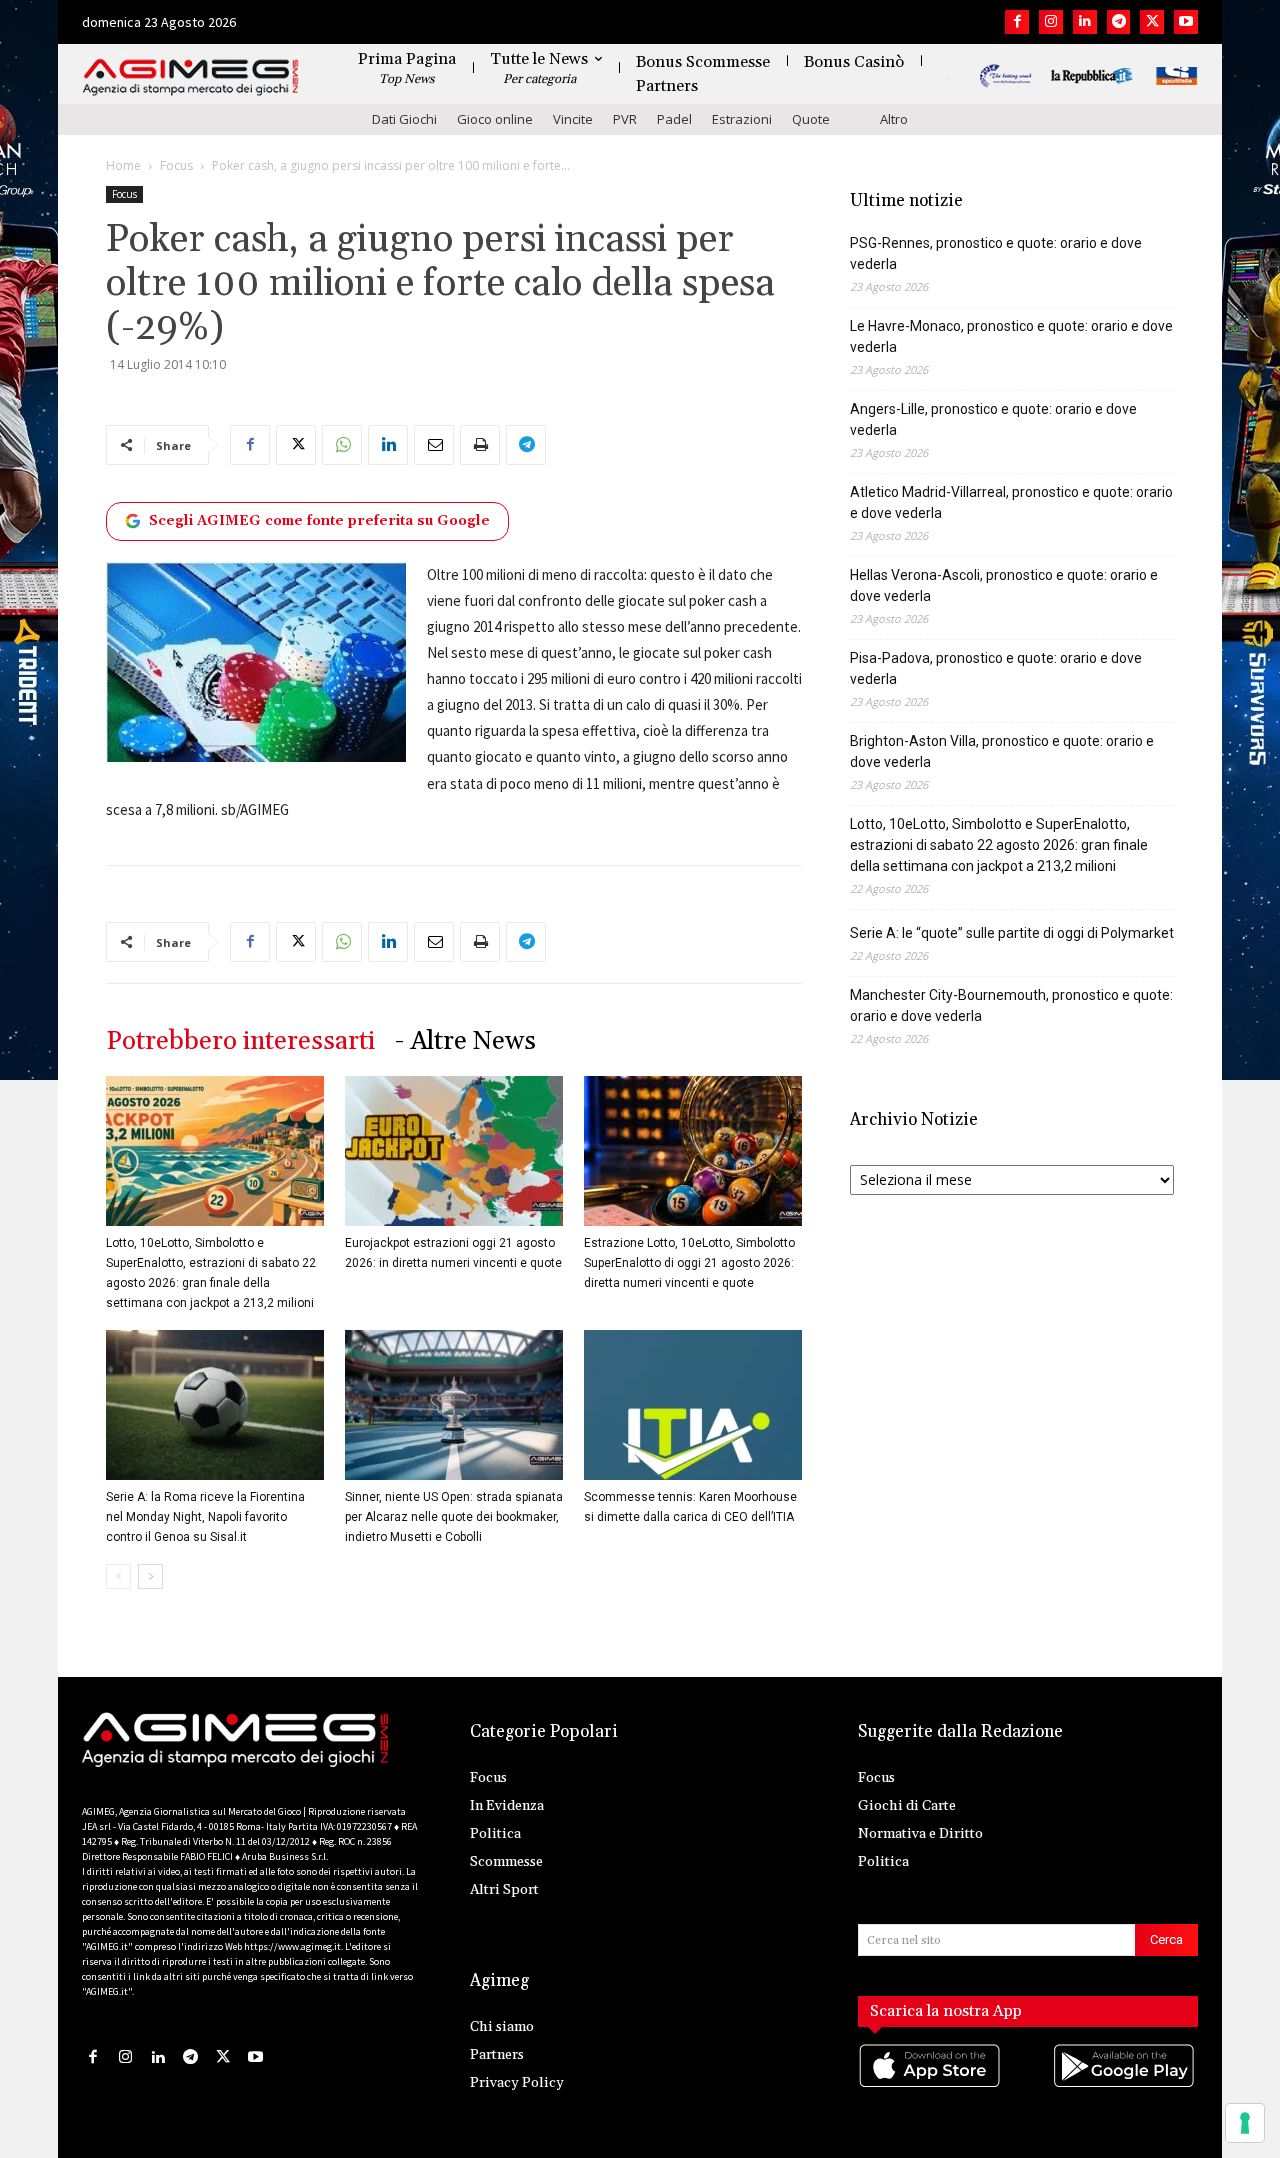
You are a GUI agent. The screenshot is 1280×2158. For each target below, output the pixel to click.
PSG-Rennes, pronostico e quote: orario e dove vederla (996, 253)
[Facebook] (1017, 22)
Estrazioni (742, 119)
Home (123, 165)
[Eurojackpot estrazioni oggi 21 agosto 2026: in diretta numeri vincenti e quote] (454, 1151)
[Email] (434, 445)
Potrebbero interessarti (240, 1041)
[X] (1152, 22)
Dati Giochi (404, 119)
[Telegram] (1119, 22)
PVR (625, 119)
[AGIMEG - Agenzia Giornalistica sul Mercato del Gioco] (191, 77)
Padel (674, 119)
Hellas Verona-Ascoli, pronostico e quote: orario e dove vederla (1004, 585)
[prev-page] (118, 1576)
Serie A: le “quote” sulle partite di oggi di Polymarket (1012, 933)
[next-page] (150, 1576)
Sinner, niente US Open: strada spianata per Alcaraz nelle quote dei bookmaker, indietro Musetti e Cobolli (454, 1517)
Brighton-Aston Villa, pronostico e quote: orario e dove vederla (1002, 751)
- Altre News (465, 1041)
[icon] (931, 2085)
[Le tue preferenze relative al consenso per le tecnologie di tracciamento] (1245, 2123)
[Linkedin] (1085, 22)
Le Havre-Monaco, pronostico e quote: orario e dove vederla (1011, 336)
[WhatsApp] (342, 445)
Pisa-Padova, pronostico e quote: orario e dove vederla (996, 668)
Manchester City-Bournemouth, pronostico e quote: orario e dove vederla (1011, 1005)
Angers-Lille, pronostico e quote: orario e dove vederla (993, 419)
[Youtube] (1186, 22)
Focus (176, 165)
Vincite (573, 119)
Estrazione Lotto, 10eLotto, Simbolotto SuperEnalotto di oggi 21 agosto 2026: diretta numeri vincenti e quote (689, 1263)
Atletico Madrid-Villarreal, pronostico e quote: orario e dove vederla (1011, 502)
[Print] (480, 445)
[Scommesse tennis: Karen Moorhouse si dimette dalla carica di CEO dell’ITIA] (693, 1405)
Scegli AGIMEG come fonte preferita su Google (319, 521)
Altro (894, 119)
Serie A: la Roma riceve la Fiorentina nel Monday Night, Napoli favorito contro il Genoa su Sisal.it (205, 1517)
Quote (811, 119)
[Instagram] (1051, 22)
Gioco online (495, 119)
